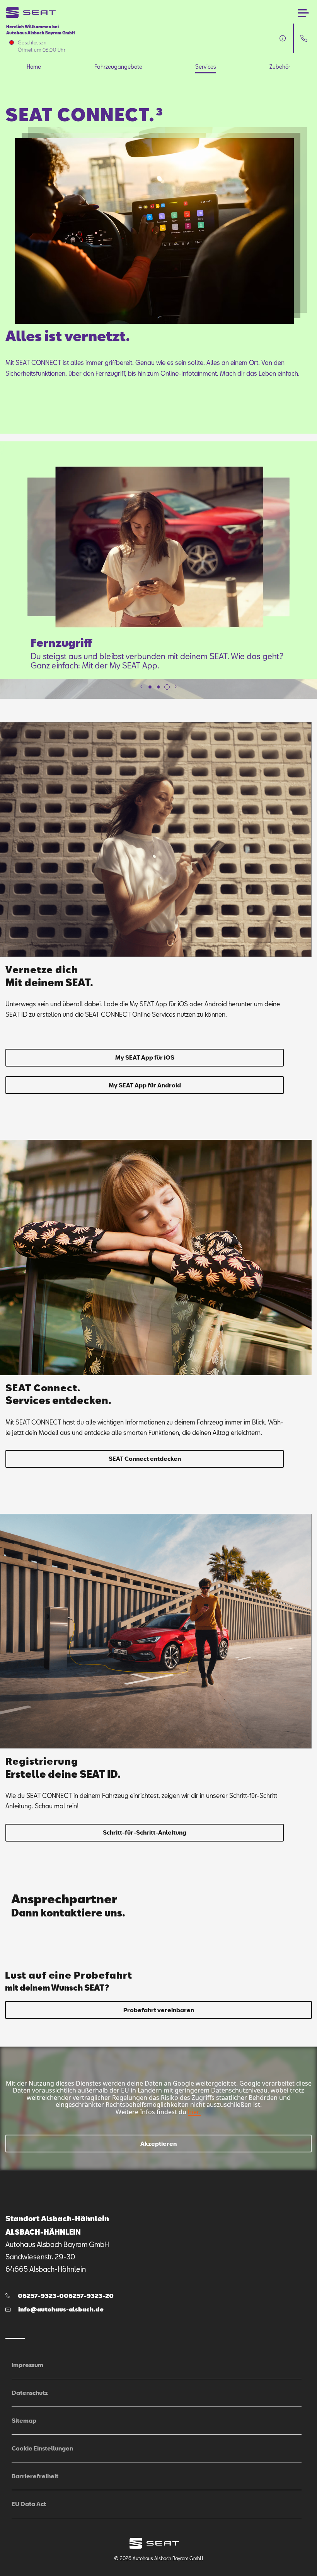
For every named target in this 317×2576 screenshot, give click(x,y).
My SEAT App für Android (145, 1085)
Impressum (27, 2365)
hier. (194, 2112)
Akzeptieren (158, 2144)
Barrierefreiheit (35, 2476)
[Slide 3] (167, 687)
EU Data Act (29, 2504)
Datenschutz (30, 2393)
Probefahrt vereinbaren (159, 2010)
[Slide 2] (158, 687)
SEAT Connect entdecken (145, 1458)
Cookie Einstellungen (42, 2448)
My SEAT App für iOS (145, 1057)
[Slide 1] (150, 687)
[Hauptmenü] (303, 13)
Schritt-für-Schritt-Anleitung (145, 1832)
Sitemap (24, 2420)
